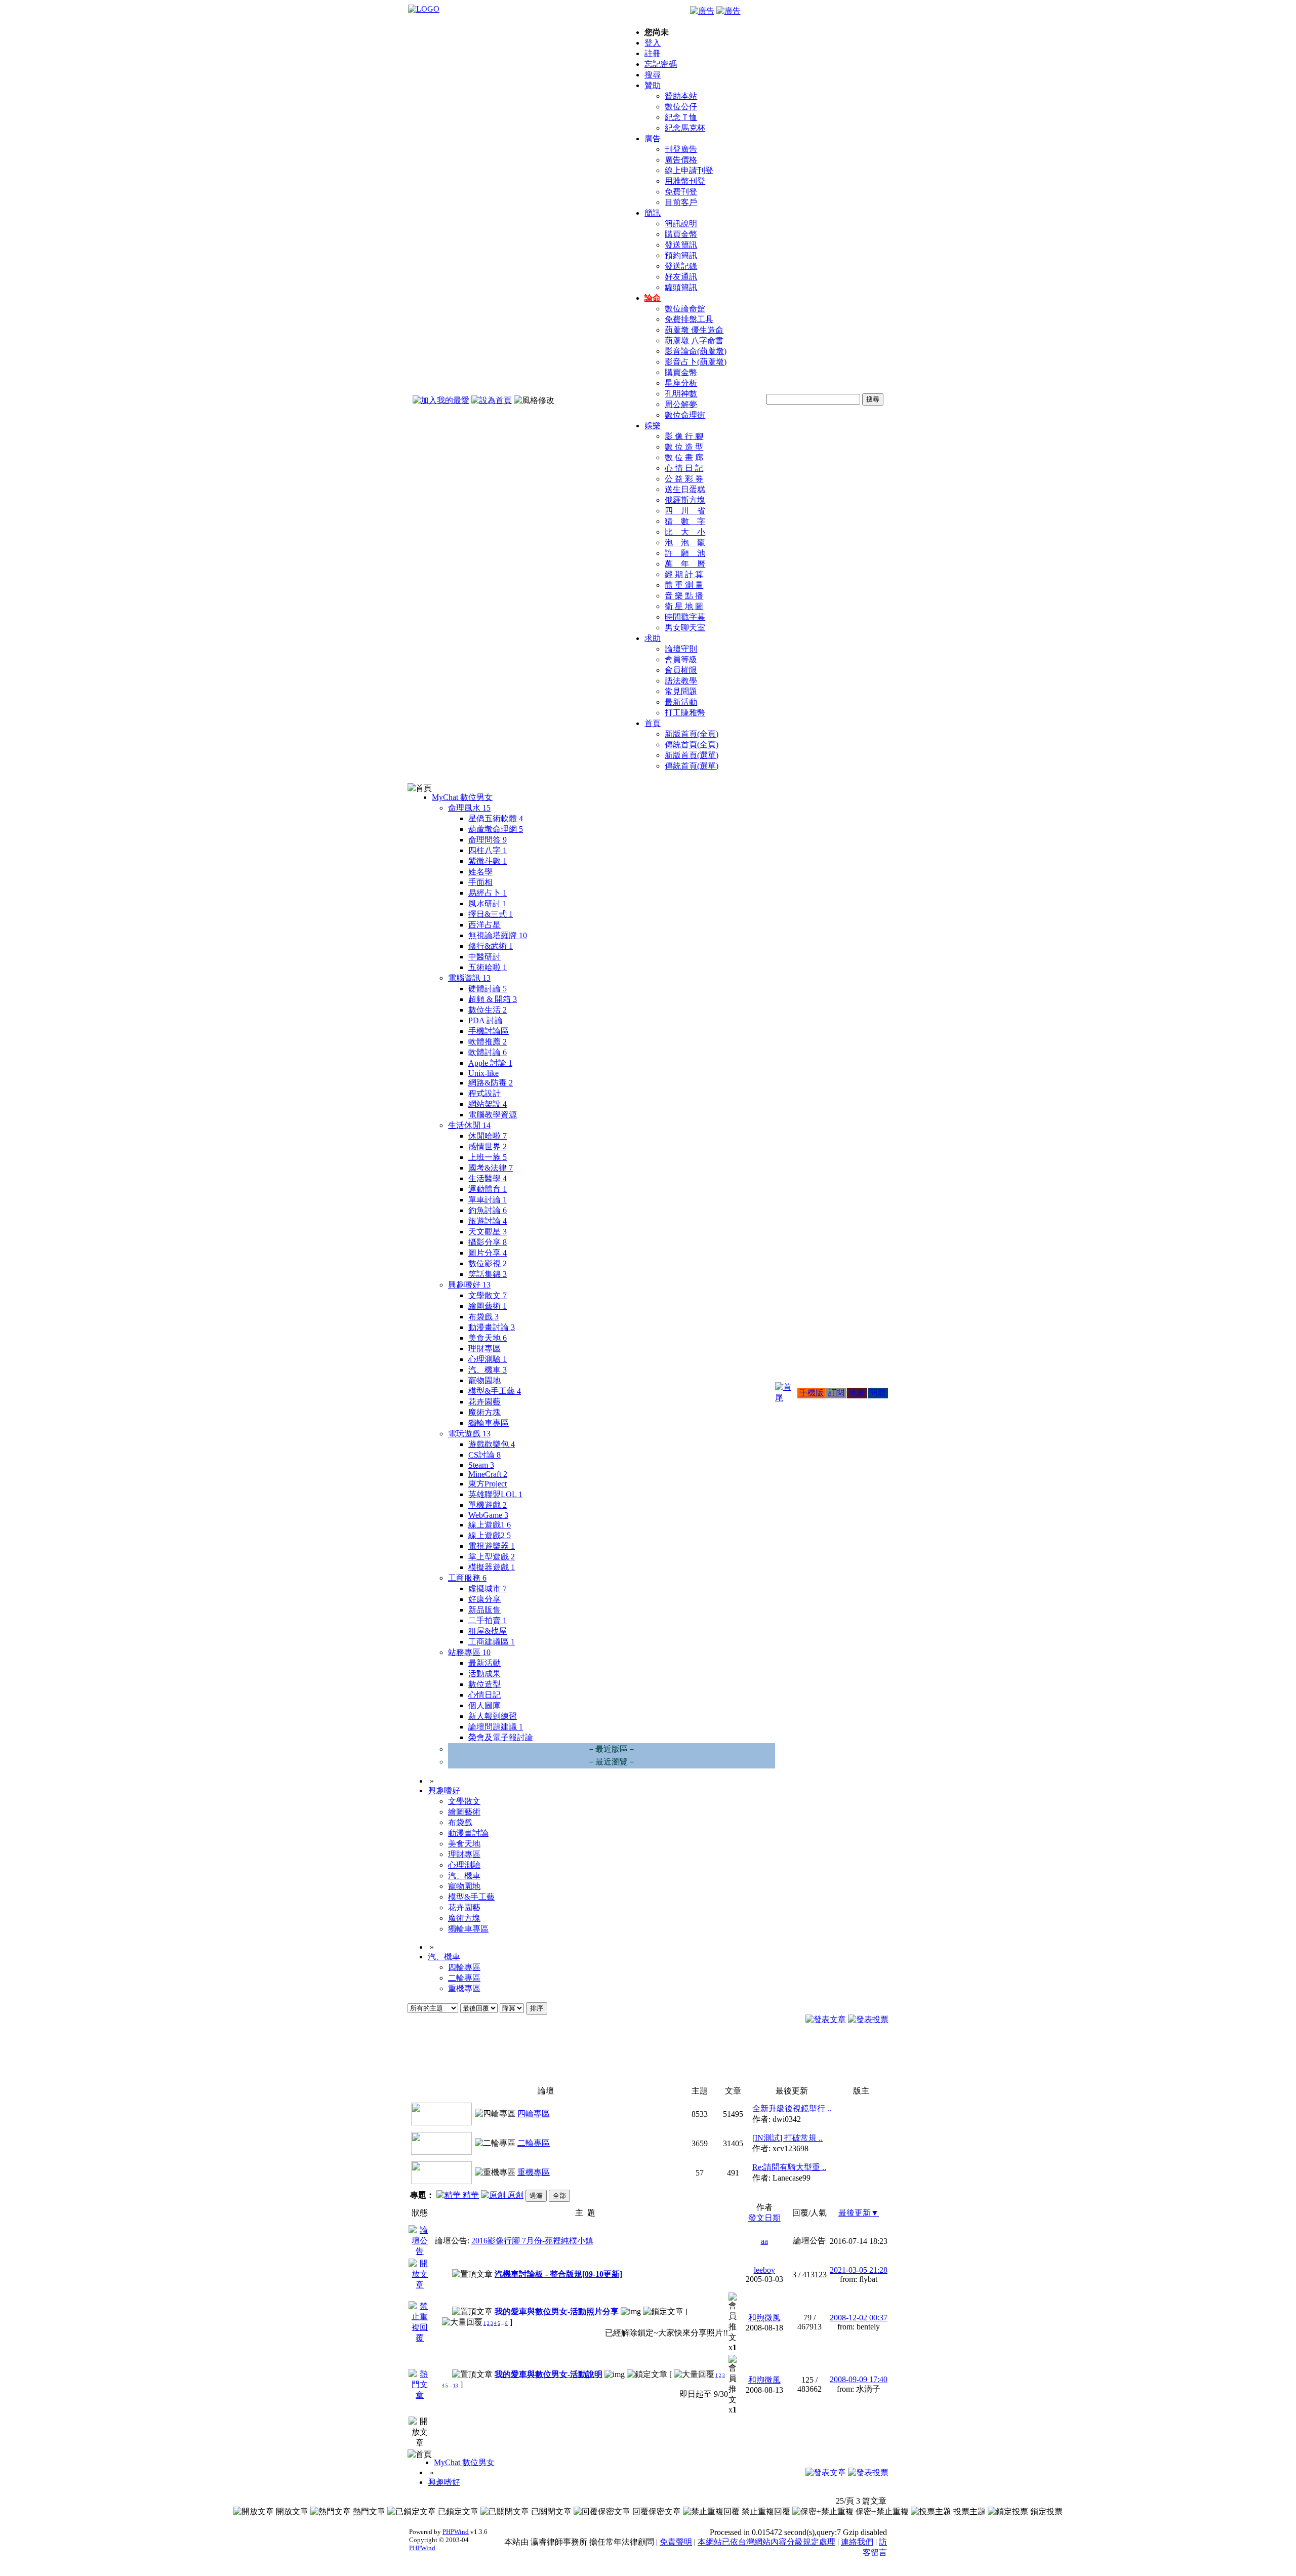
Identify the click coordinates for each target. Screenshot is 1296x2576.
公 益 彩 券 (684, 479)
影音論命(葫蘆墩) (696, 351)
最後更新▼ (859, 2213)
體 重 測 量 (684, 585)
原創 (514, 2195)
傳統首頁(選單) (692, 766)
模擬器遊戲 (492, 1567)
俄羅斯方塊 (685, 500)
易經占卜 (488, 893)
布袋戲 (483, 1317)
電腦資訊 (469, 978)
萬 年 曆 (685, 564)
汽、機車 (488, 1370)
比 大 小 (685, 532)
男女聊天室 (685, 628)
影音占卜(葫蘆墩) (696, 362)
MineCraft (488, 1474)
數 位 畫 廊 (684, 457)
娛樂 (653, 426)
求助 (653, 638)
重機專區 (464, 1988)
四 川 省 (685, 511)
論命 (653, 298)
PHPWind (456, 2532)
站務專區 (469, 1652)
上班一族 (488, 1157)
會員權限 (681, 670)
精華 (470, 2195)
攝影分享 (488, 1242)
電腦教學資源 (493, 1115)
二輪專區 (464, 1978)
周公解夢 (681, 404)
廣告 (653, 138)
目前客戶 (681, 202)
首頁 (653, 723)
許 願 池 (685, 553)
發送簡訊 (681, 245)
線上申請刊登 (689, 170)
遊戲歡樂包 (492, 1444)
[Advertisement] (833, 2058)
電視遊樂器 (492, 1546)
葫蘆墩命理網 (496, 829)
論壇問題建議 (496, 1727)
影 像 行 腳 (684, 436)
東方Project (488, 1484)
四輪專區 (464, 1967)
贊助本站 (681, 96)
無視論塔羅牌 (498, 935)
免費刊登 (681, 192)
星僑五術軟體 (496, 818)
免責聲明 (676, 2542)
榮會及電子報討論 (501, 1737)
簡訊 (653, 213)
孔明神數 (681, 394)
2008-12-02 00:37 (859, 2318)
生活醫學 (488, 1178)
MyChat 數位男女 (462, 797)
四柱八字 (488, 850)
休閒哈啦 (488, 1136)
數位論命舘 (685, 309)
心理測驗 (488, 1359)
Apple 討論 (490, 1063)
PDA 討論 (485, 1020)
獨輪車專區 (489, 1423)
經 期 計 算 (684, 574)
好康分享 (484, 1599)
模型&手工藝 (495, 1391)
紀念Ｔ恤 (681, 117)
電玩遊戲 (469, 1434)
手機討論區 (489, 1031)
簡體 (878, 1393)
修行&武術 (491, 946)
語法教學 (681, 681)
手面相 (480, 882)
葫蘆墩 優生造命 (694, 330)
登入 (653, 43)
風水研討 (488, 903)
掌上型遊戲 (492, 1557)
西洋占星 (484, 925)
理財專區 (484, 1349)
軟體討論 (488, 1052)
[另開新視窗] (420, 2251)
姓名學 (480, 872)
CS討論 (484, 1455)
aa (764, 2241)
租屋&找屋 (488, 1631)
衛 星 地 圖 (684, 606)
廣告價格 (681, 160)
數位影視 (488, 1263)
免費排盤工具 (689, 319)
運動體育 (488, 1189)
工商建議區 (492, 1642)
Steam (481, 1465)
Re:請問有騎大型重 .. (789, 2167)
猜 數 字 (685, 521)
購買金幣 (681, 234)
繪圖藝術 (488, 1306)
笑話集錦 (488, 1274)
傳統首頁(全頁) (692, 744)
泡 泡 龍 (685, 542)
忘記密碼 (661, 64)
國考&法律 (491, 1168)
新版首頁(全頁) (692, 734)
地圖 (857, 1393)
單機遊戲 (488, 1505)
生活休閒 (469, 1125)
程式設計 (484, 1093)
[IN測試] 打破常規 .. (787, 2138)
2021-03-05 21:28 (859, 2270)
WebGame (488, 1515)
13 (456, 2386)
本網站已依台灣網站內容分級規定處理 (766, 2542)
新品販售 (484, 1610)
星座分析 (681, 383)
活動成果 (484, 1674)
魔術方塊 (484, 1412)
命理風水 (469, 808)
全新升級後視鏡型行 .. (792, 2108)
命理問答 (488, 840)
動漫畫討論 (492, 1327)
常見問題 (681, 691)
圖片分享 (488, 1253)
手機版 (812, 1393)
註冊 (653, 53)
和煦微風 (764, 2318)
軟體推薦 (488, 1042)
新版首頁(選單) (692, 755)
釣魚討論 (488, 1210)
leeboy (764, 2270)
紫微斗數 (488, 861)
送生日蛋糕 (685, 489)
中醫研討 (484, 957)
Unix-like (483, 1073)
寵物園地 (484, 1380)
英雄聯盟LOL (495, 1494)
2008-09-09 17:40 (859, 2379)
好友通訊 (681, 277)
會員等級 (681, 659)
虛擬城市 (488, 1588)
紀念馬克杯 (685, 128)
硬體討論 (488, 989)
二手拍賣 (488, 1620)
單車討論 (488, 1200)
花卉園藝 (484, 1402)
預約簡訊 (681, 255)
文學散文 (488, 1295)
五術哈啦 (488, 967)
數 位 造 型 (684, 447)
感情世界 (488, 1146)
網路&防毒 (491, 1083)
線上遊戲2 (490, 1535)
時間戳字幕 (685, 617)
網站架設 (488, 1104)
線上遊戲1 (490, 1525)
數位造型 (484, 1684)
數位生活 (488, 1010)
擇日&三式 (491, 914)
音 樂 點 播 (684, 596)
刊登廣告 (681, 149)
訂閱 (836, 1393)
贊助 (653, 85)
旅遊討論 (488, 1221)
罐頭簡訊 (681, 287)
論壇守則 (681, 649)
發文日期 (764, 2218)
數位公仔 (681, 107)
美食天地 (488, 1338)
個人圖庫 (484, 1705)
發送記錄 (681, 266)
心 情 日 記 (684, 468)
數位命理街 (685, 415)
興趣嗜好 (469, 1285)
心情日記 (484, 1695)
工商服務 (467, 1578)
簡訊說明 (681, 224)
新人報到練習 (493, 1716)
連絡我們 (857, 2542)
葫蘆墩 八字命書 (694, 340)
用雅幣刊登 (685, 181)
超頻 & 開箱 (493, 999)
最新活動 (681, 702)
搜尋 (653, 75)
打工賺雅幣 (685, 713)
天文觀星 (488, 1232)
